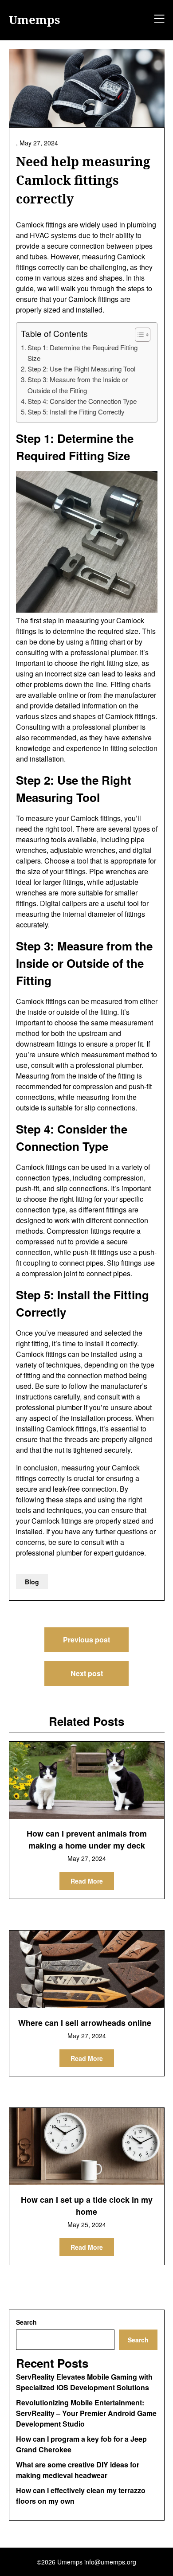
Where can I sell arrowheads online (85, 2023)
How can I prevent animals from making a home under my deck (87, 1839)
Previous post (86, 1640)
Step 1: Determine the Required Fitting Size (83, 353)
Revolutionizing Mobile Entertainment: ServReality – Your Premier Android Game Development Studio (86, 2413)
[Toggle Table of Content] (138, 335)
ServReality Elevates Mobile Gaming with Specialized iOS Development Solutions (84, 2382)
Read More (87, 1881)
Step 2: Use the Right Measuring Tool (81, 369)
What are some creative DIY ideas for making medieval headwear (78, 2470)
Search (26, 2322)
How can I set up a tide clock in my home (87, 2206)
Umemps (35, 20)
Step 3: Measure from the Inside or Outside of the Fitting (78, 385)
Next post (87, 1673)
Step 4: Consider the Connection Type (82, 401)
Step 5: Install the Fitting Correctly (76, 412)
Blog (32, 1582)
